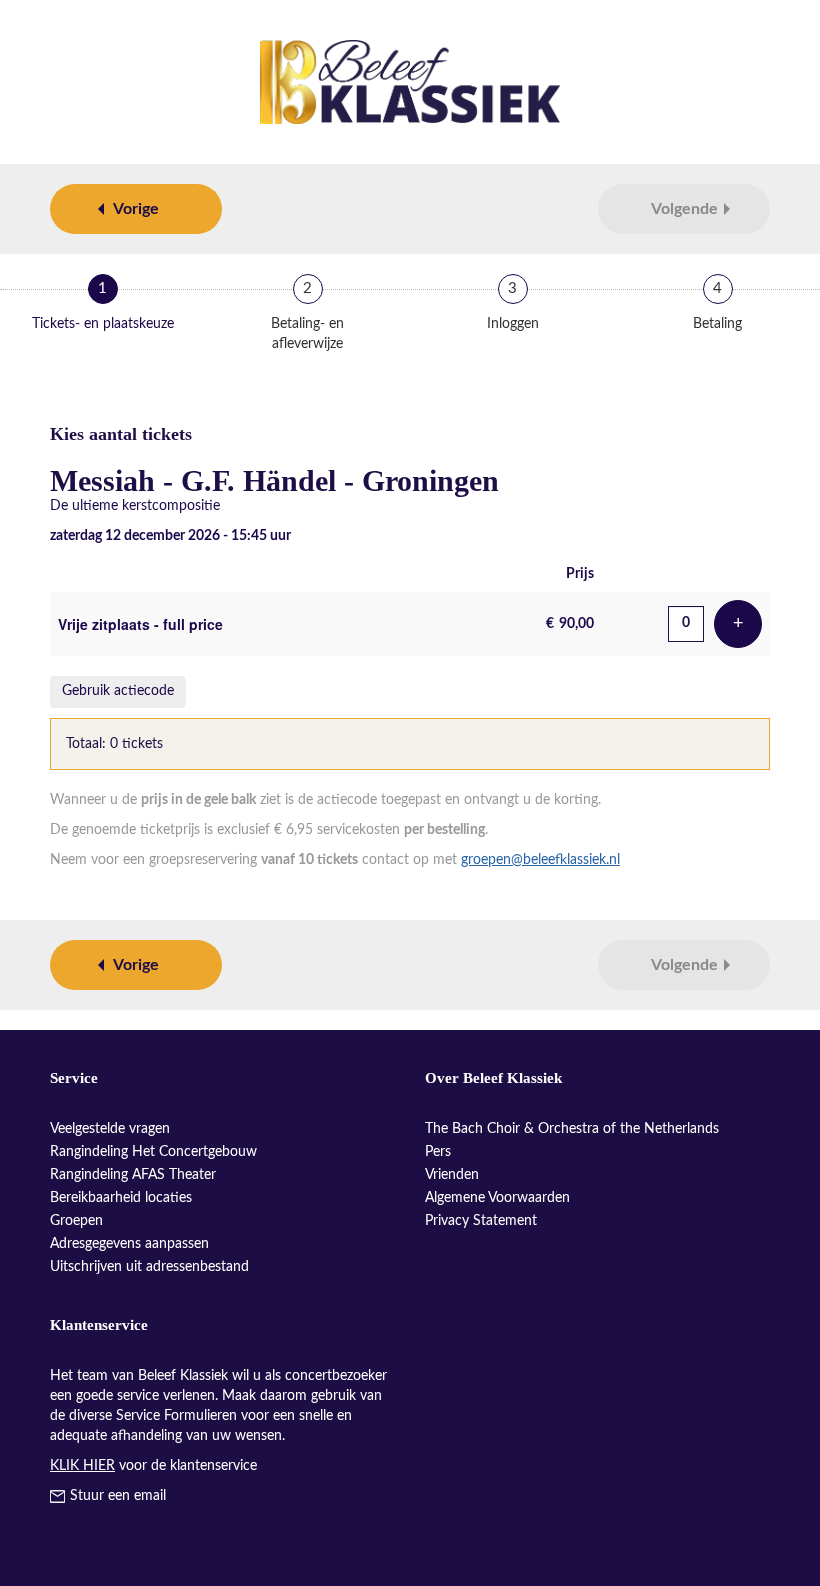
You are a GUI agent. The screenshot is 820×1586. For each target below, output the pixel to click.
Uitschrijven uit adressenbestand (149, 1267)
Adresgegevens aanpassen (129, 1244)
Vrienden (452, 1175)
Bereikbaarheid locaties (121, 1198)
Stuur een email (118, 1496)
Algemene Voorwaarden (497, 1198)
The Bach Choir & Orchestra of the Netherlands (572, 1129)
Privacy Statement (481, 1221)
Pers (438, 1152)
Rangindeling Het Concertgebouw (153, 1152)
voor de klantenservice (153, 1466)
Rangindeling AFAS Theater (133, 1175)
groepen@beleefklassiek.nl (540, 860)
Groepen (76, 1221)
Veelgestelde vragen (110, 1129)
